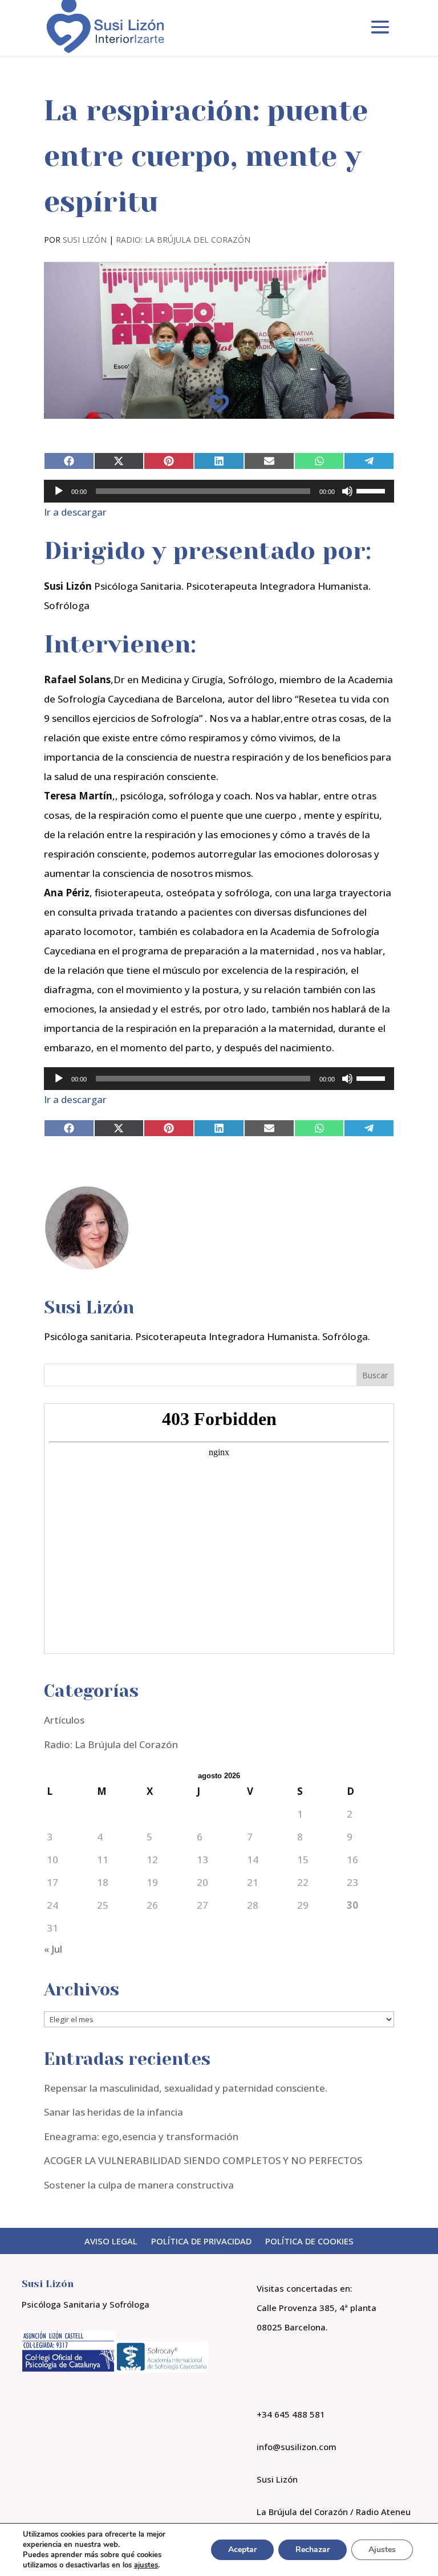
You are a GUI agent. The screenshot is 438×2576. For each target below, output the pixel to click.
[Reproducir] (59, 491)
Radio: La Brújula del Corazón (183, 240)
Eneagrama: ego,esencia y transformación (141, 2136)
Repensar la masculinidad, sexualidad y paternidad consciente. (186, 2088)
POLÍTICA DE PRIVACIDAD (201, 2241)
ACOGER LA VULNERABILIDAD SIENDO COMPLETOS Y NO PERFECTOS (203, 2160)
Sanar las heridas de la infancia (113, 2112)
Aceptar (242, 2550)
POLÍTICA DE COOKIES (309, 2241)
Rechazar (313, 2550)
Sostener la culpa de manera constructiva (139, 2185)
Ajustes (382, 2550)
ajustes (146, 2565)
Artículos (64, 1720)
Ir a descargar (75, 512)
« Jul (53, 1949)
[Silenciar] (347, 491)
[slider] (372, 490)
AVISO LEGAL (111, 2241)
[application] (219, 491)
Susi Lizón (85, 240)
